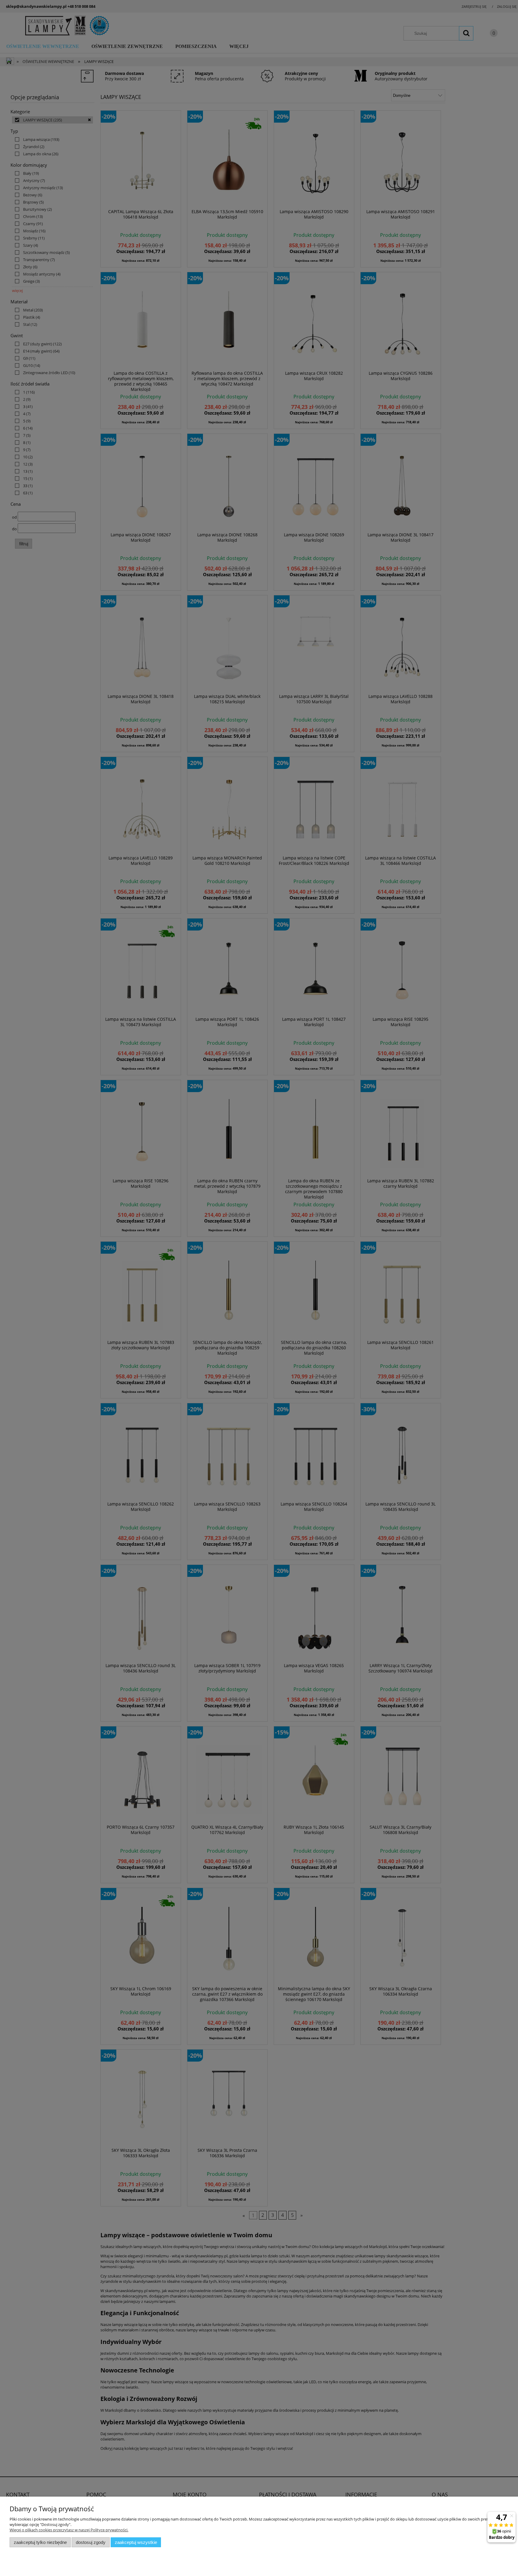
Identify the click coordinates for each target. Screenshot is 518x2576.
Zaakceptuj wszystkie (136, 2542)
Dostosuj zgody (91, 2542)
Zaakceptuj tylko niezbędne (40, 2542)
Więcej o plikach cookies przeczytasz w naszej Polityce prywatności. (69, 2530)
